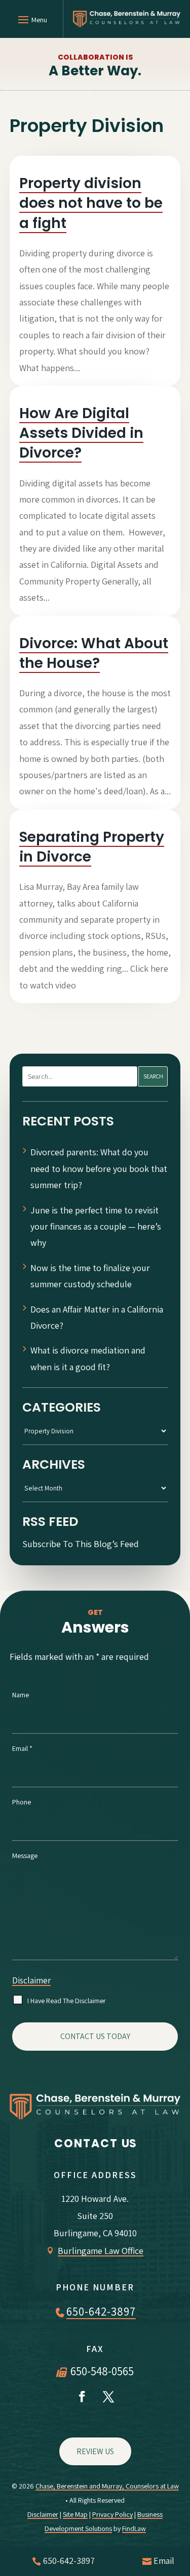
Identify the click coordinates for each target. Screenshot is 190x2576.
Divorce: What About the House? (94, 653)
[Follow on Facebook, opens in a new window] (82, 2397)
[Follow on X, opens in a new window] (108, 2397)
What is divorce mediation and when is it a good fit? (88, 1358)
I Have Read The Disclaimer (67, 2001)
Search (153, 1076)
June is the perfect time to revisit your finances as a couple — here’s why (96, 1227)
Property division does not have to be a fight (91, 203)
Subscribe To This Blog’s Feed (81, 1544)
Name (21, 1695)
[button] (31, 19)
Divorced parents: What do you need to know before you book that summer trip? (99, 1168)
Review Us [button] (95, 2451)
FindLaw (134, 2528)
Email (22, 1748)
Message (25, 1856)
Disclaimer (31, 1980)
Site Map (75, 2514)
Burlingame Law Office (101, 2251)
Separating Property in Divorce (92, 847)
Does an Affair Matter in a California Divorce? (97, 1317)
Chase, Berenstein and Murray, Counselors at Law (107, 2486)
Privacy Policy (112, 2514)
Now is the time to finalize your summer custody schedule (90, 1276)
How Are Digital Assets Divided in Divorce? (81, 433)
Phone (22, 1802)
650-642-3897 (101, 2312)
